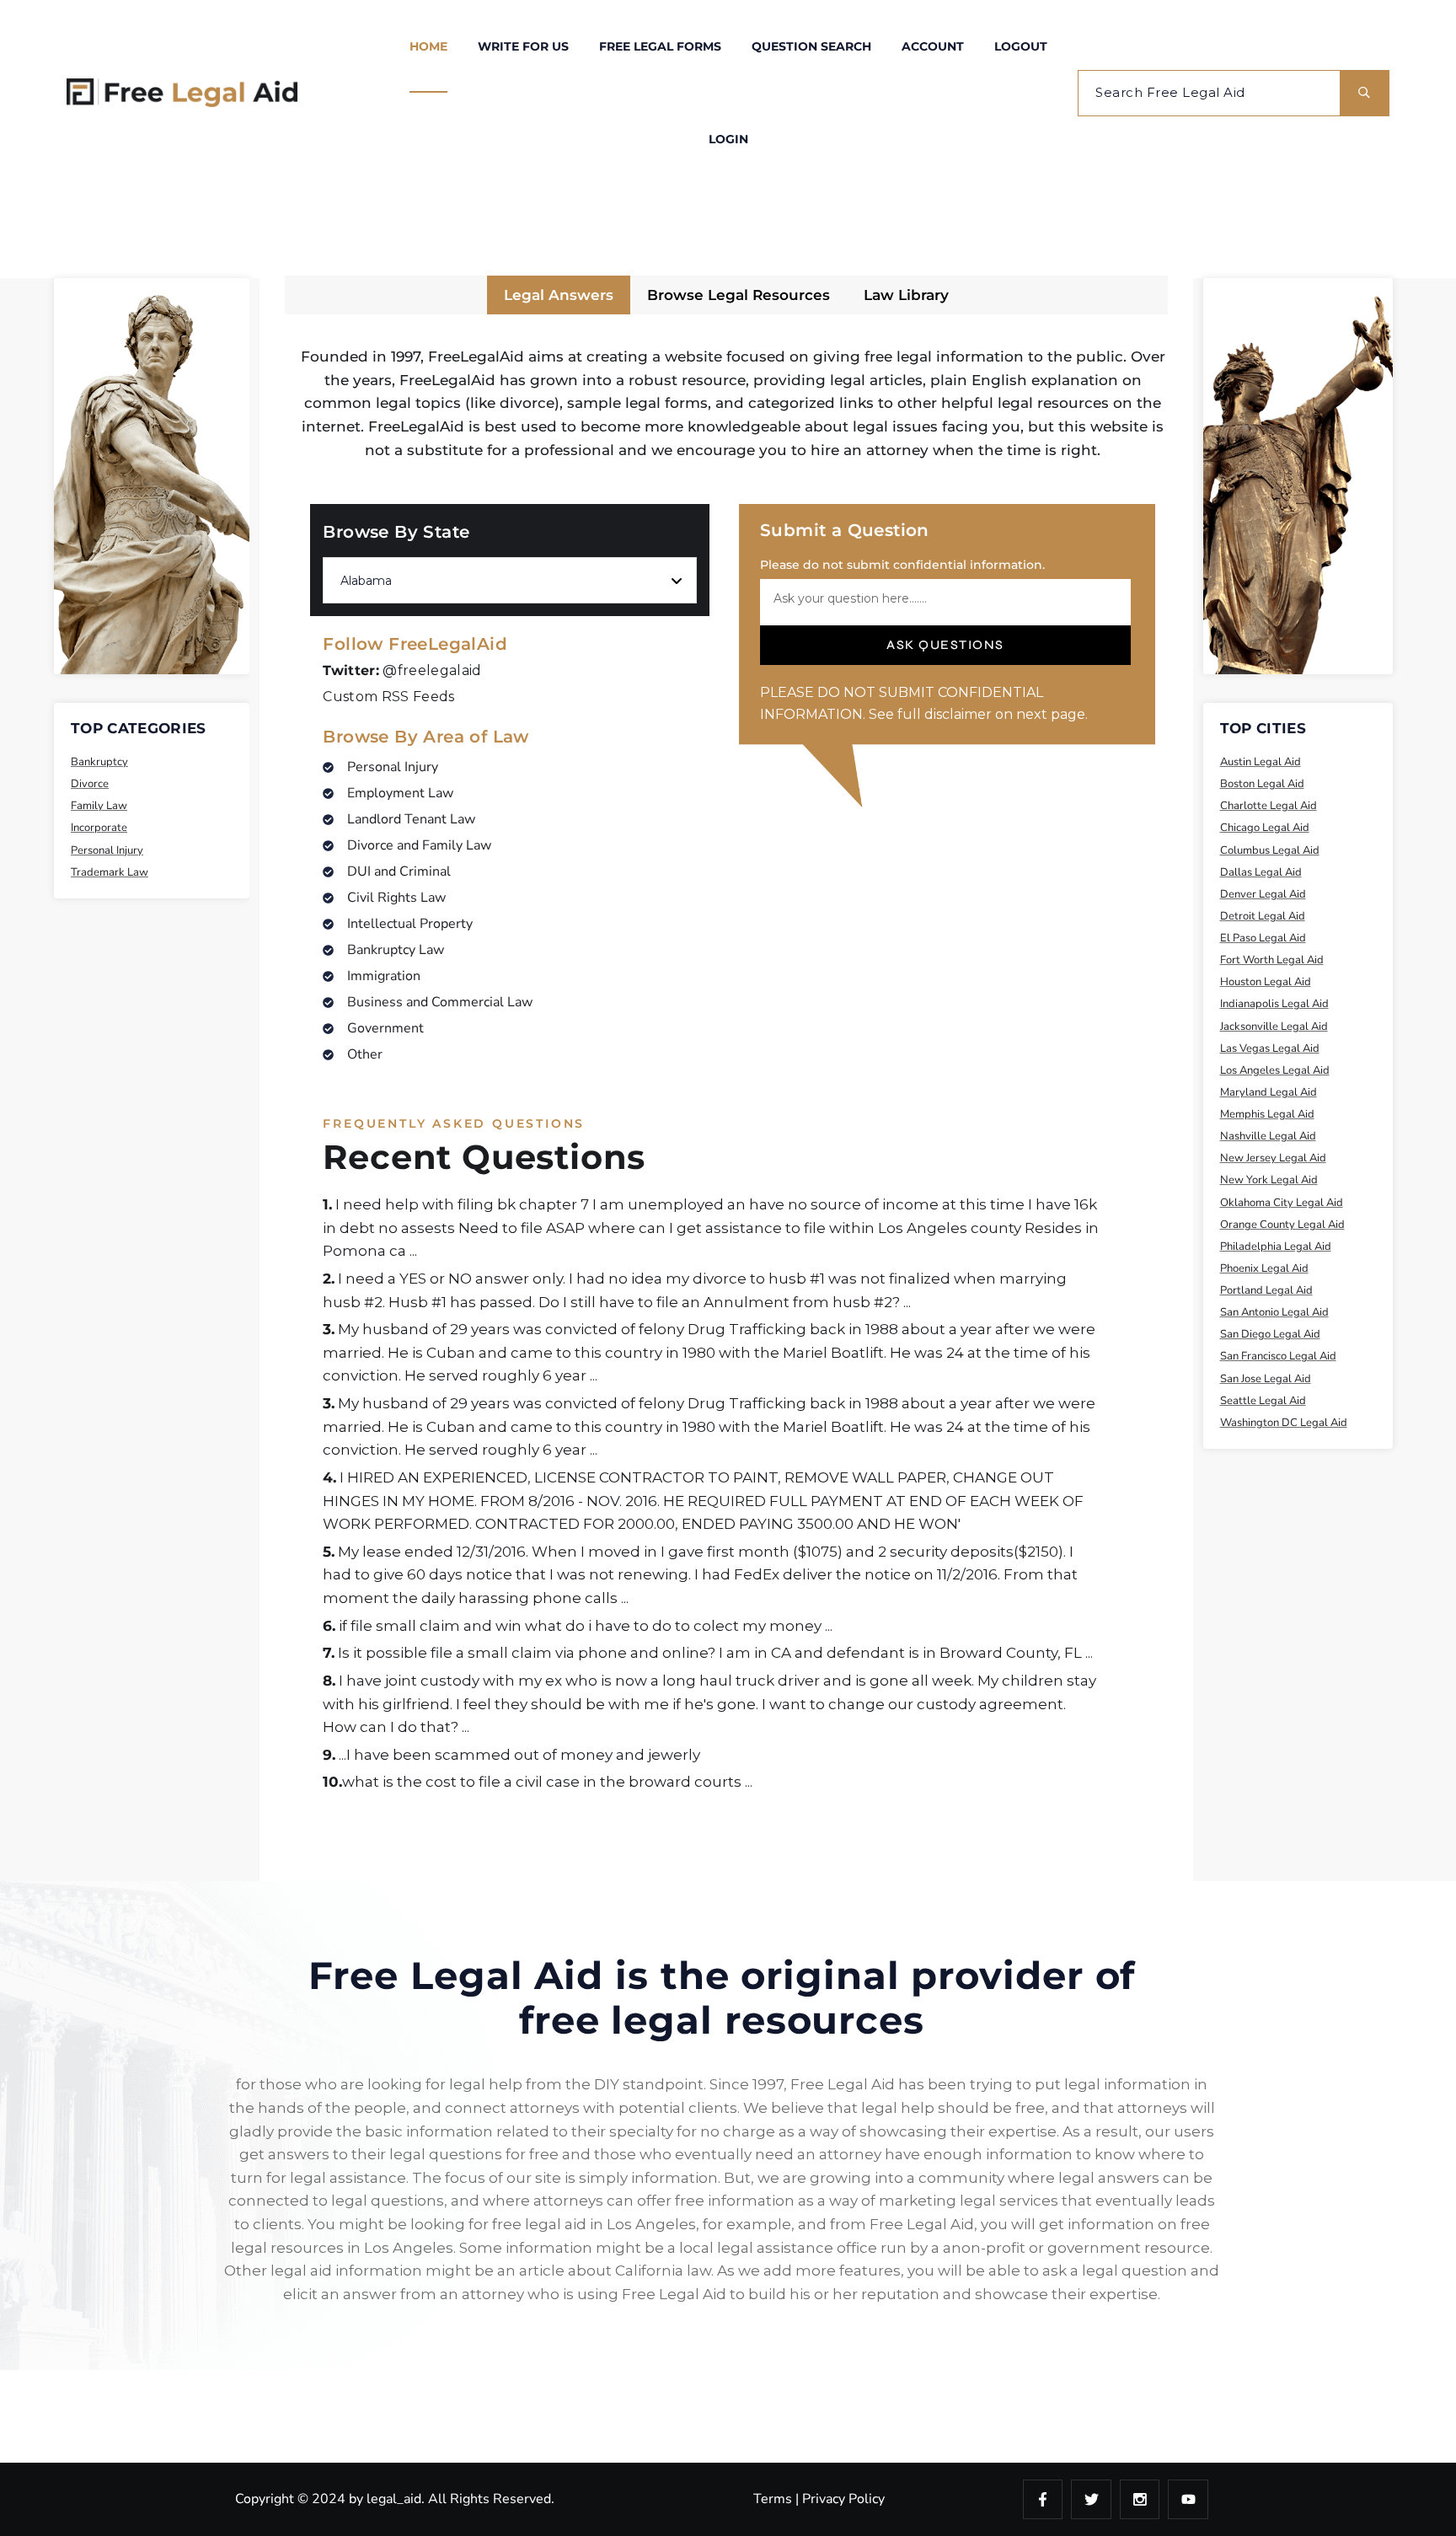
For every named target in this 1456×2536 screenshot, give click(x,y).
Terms (773, 2499)
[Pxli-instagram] (1140, 2500)
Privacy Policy (843, 2499)
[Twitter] (1091, 2500)
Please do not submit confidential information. (902, 565)
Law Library (906, 295)
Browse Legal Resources (739, 295)
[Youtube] (1188, 2500)
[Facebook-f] (1043, 2500)
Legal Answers (559, 295)
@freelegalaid (402, 670)
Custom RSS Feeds (388, 697)
